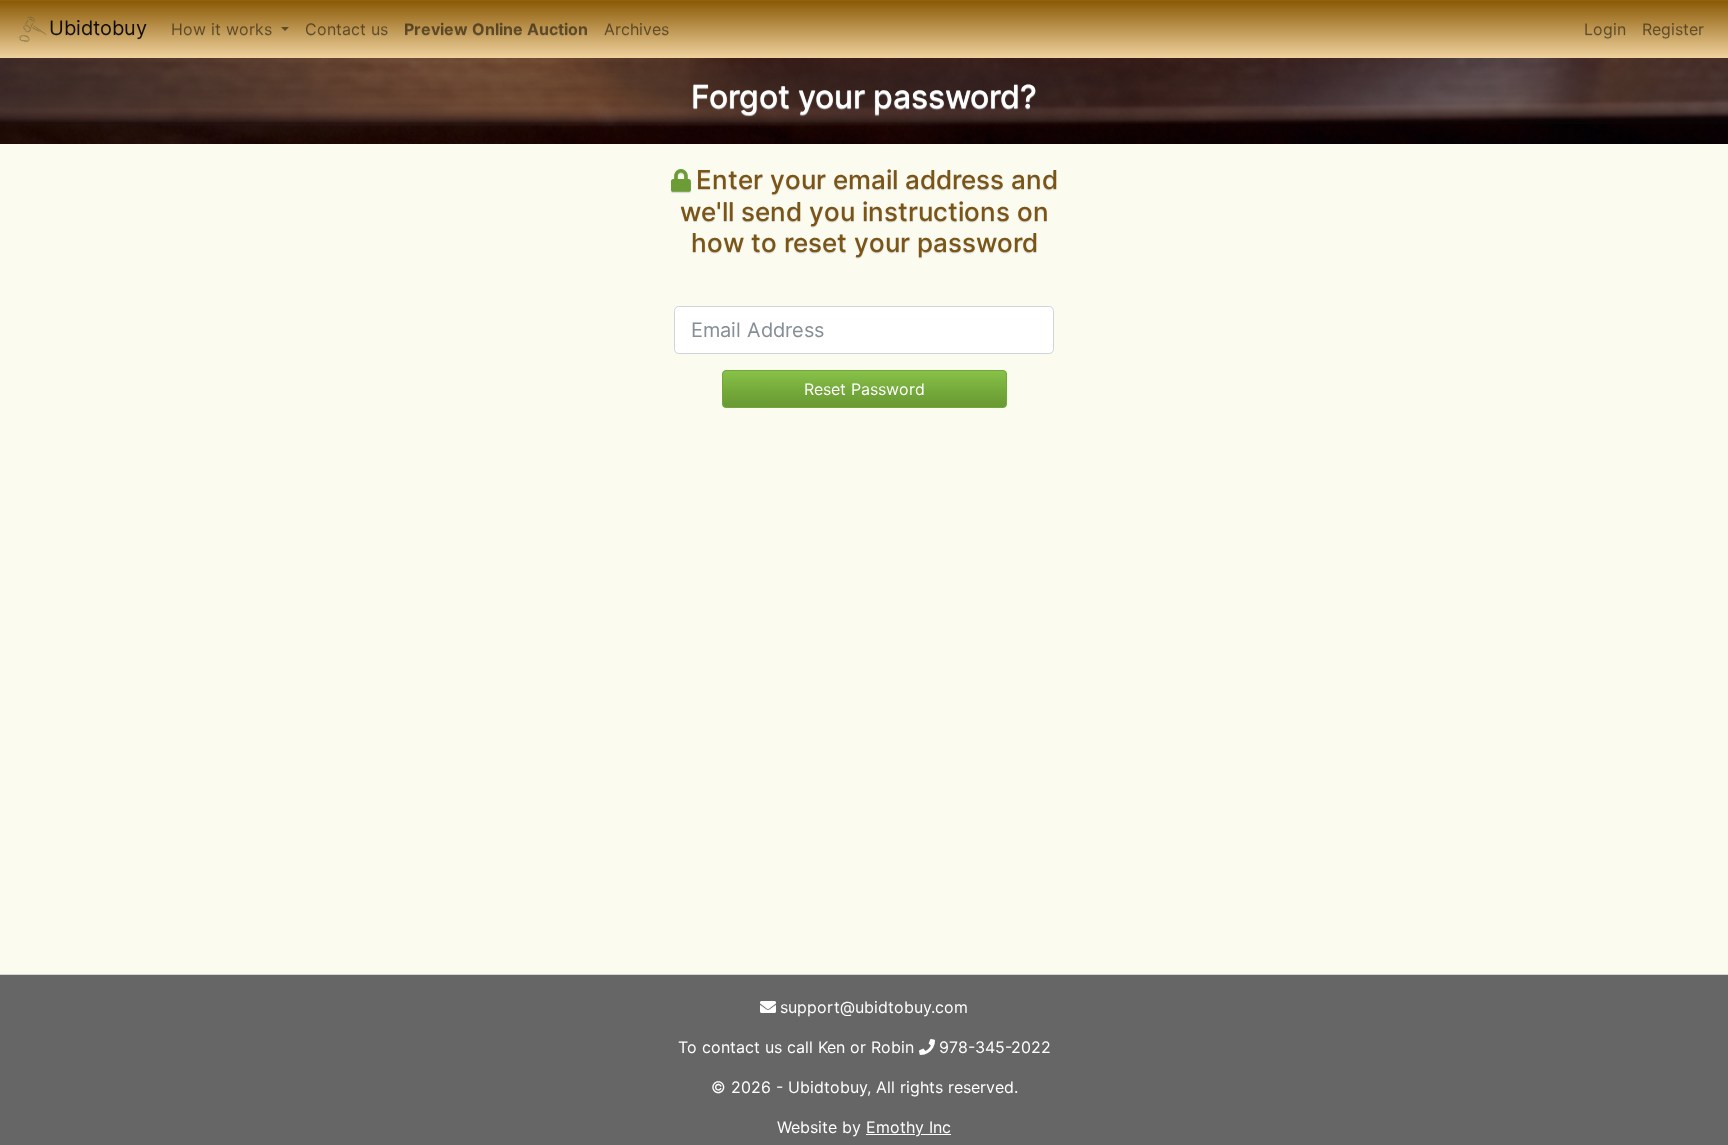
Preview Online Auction (496, 29)
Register (1673, 29)
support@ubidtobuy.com (874, 1007)
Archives (636, 29)
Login (1605, 29)
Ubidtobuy (98, 28)
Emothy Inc (908, 1127)
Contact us (346, 29)
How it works (224, 29)
